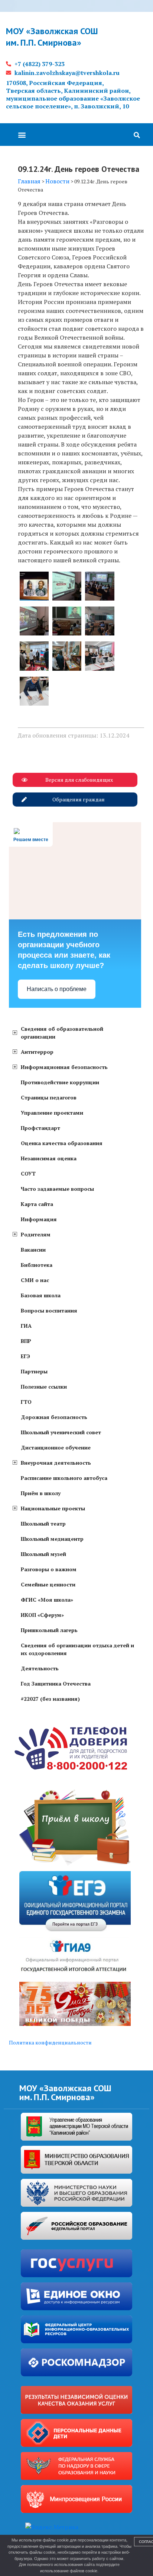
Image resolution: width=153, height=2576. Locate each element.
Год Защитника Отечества (56, 1683)
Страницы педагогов (49, 1097)
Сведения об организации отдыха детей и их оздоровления (77, 1649)
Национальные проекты (53, 1508)
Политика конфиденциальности (50, 2042)
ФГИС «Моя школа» (47, 1600)
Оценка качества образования (62, 1143)
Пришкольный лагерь (49, 1630)
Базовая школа (41, 1295)
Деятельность (40, 1668)
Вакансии (33, 1250)
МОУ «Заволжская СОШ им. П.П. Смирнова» (52, 37)
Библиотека (37, 1265)
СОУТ (28, 1173)
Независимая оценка (49, 1158)
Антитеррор (37, 1052)
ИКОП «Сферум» (42, 1615)
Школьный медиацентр (52, 1539)
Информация (39, 1219)
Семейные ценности (48, 1584)
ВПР (26, 1341)
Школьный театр (43, 1524)
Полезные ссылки (44, 1387)
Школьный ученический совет (61, 1432)
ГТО (26, 1402)
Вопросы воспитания (49, 1310)
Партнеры (34, 1371)
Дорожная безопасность (54, 1417)
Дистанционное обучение (56, 1447)
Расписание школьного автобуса (64, 1478)
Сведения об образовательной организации (62, 1033)
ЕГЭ (25, 1356)
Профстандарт (40, 1128)
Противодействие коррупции (60, 1082)
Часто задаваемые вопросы (57, 1189)
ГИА (26, 1326)
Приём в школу (41, 1493)
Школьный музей (43, 1554)
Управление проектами (52, 1113)
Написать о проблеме (57, 989)
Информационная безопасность (64, 1067)
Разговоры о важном (49, 1569)
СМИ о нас (35, 1280)
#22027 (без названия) (50, 1699)
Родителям (36, 1234)
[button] (22, 135)
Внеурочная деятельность (56, 1463)
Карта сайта (37, 1204)
